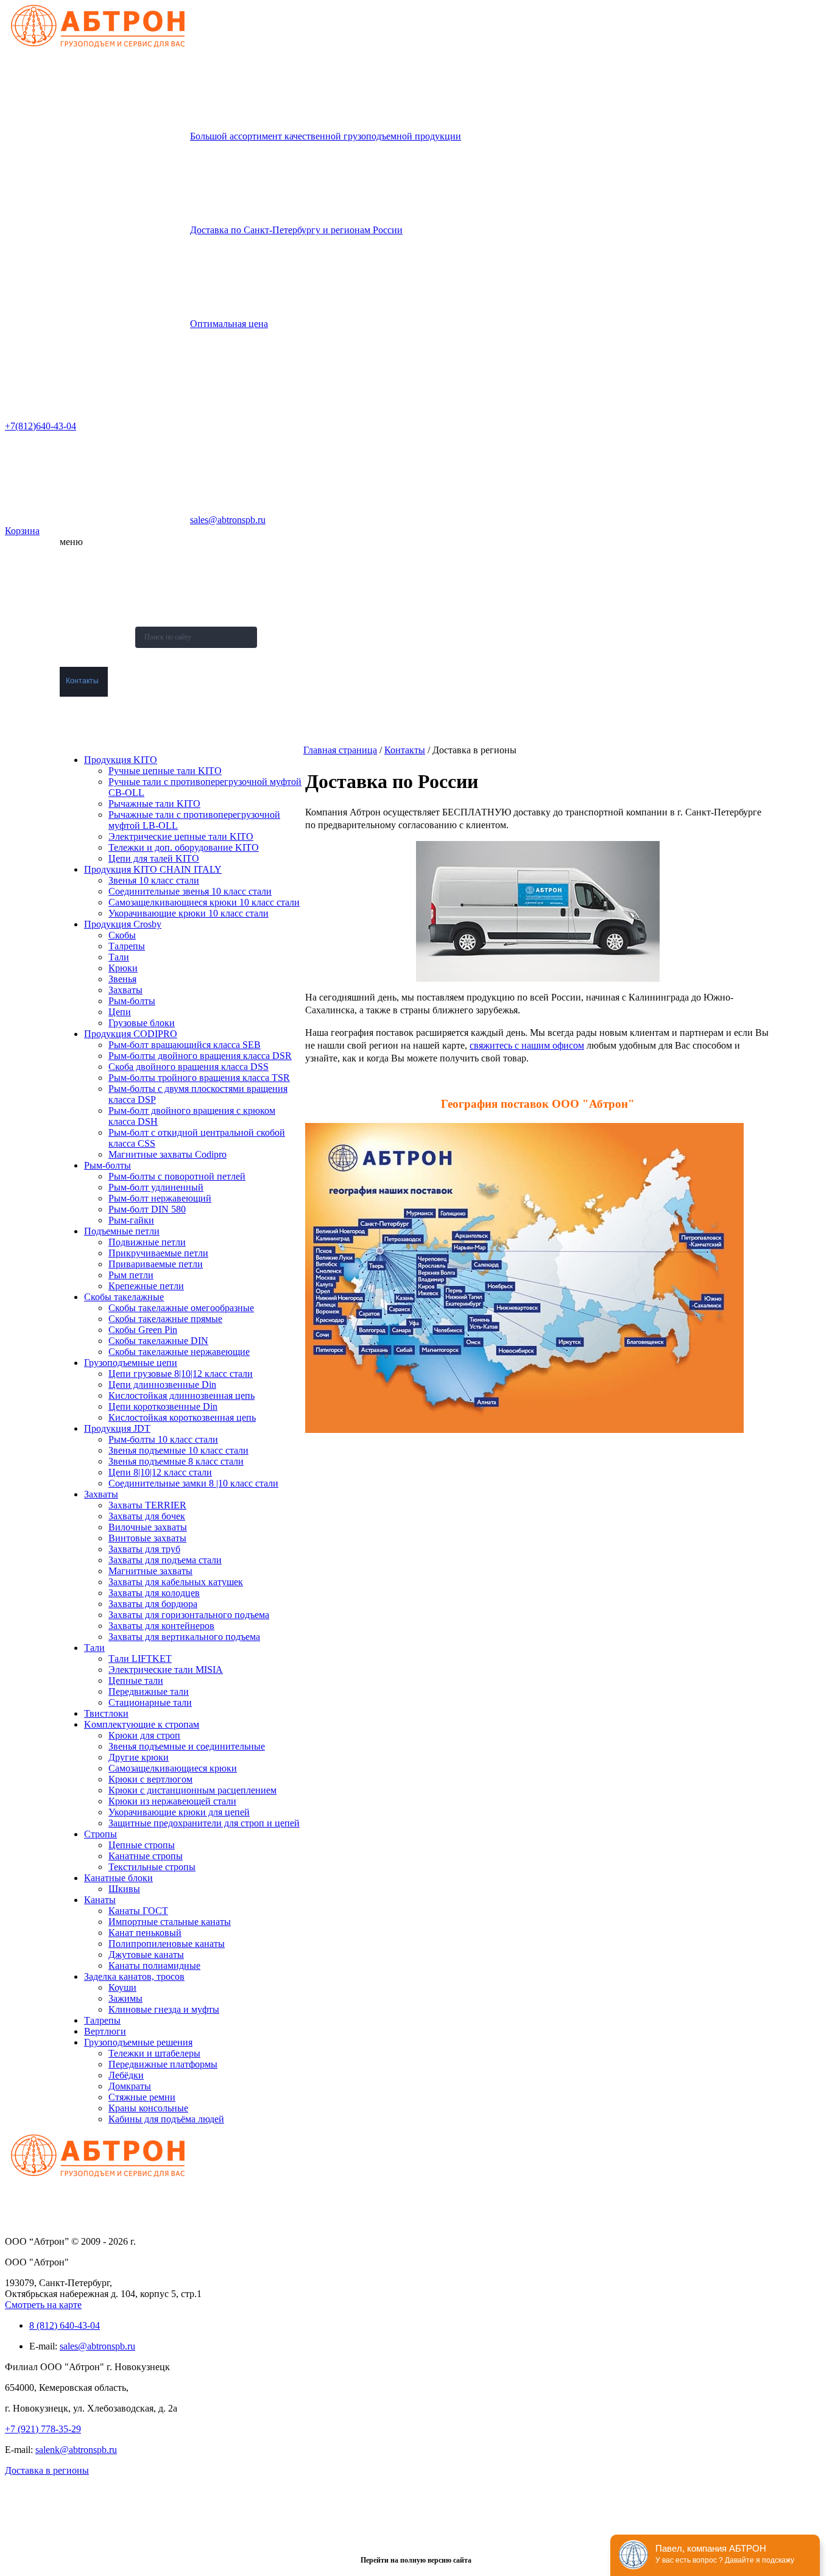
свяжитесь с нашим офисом (527, 1045)
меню (71, 542)
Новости (80, 621)
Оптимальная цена (229, 324)
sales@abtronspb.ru (228, 520)
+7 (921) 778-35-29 (43, 2429)
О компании (86, 561)
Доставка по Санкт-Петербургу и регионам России (296, 230)
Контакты (82, 681)
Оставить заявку (94, 711)
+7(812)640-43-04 (41, 426)
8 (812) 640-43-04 (65, 2325)
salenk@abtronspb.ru (76, 2450)
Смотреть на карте (43, 2305)
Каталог (79, 591)
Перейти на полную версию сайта (416, 2560)
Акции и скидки (91, 651)
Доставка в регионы (47, 2470)
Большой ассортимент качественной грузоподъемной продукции (326, 136)
